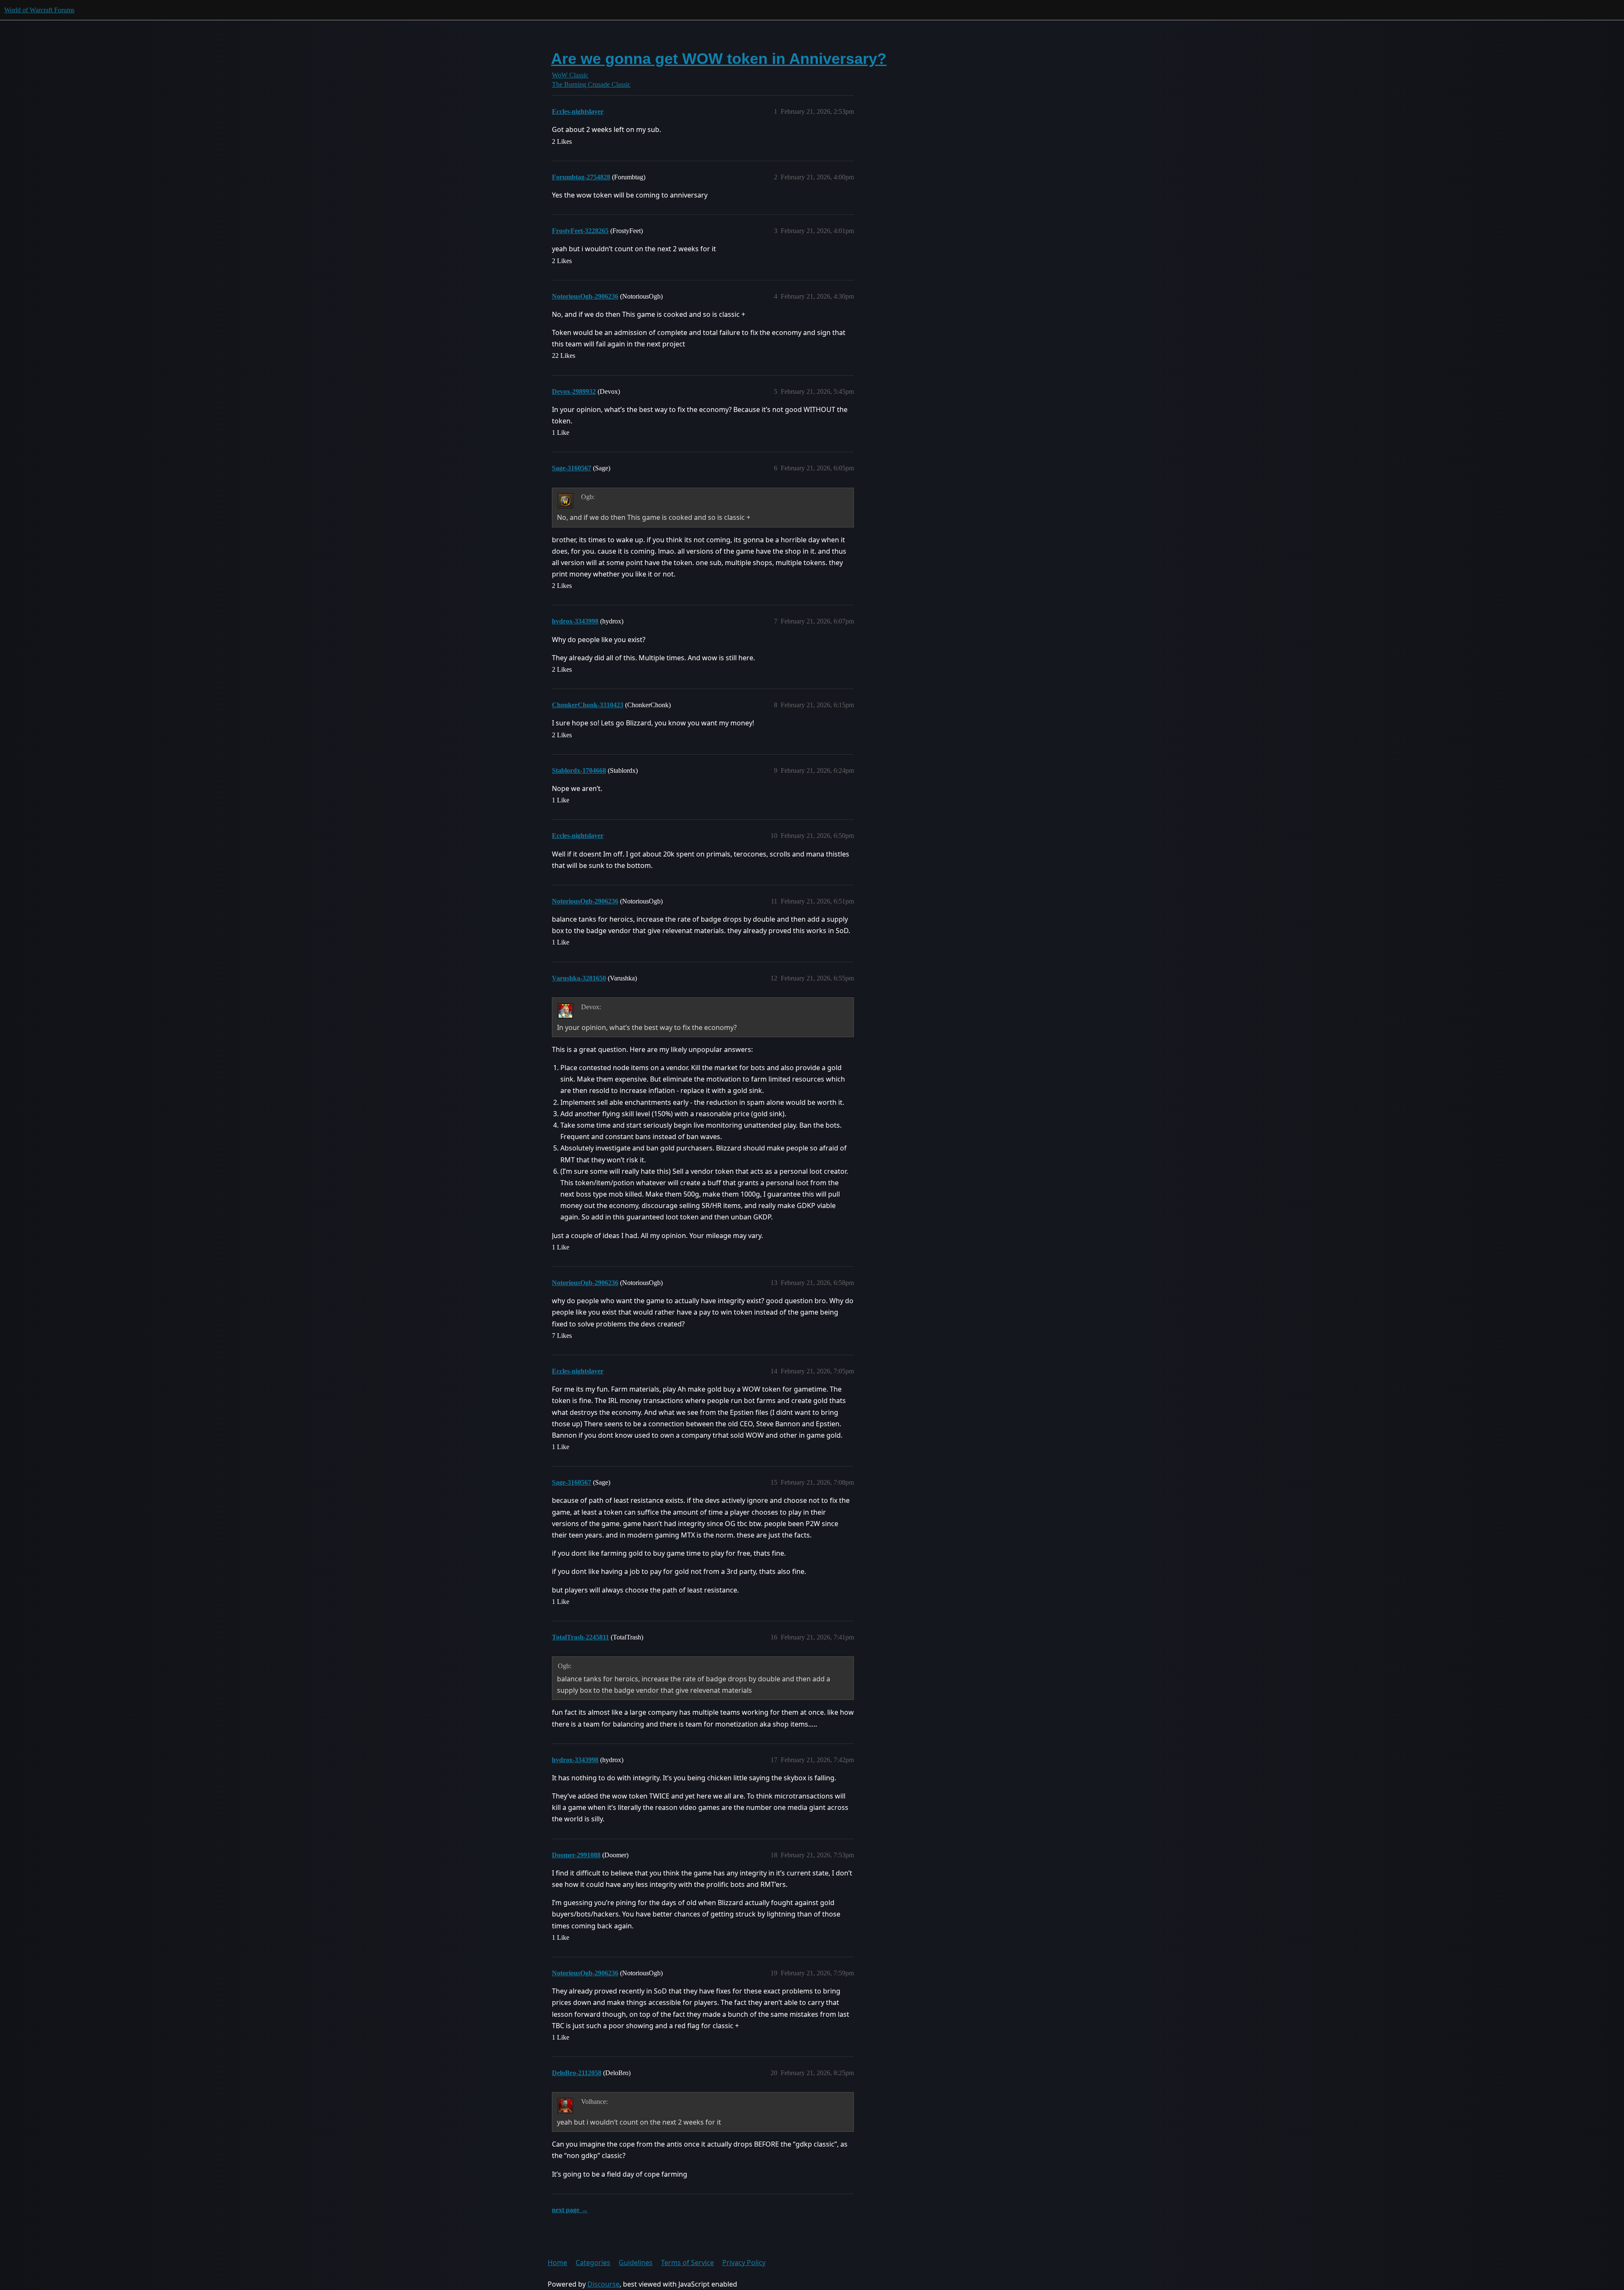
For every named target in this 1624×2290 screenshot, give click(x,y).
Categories (593, 2263)
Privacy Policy (744, 2263)
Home (557, 2263)
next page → (570, 2210)
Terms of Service (687, 2263)
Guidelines (636, 2263)
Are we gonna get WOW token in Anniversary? (719, 59)
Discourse (604, 2284)
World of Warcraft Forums (39, 10)
